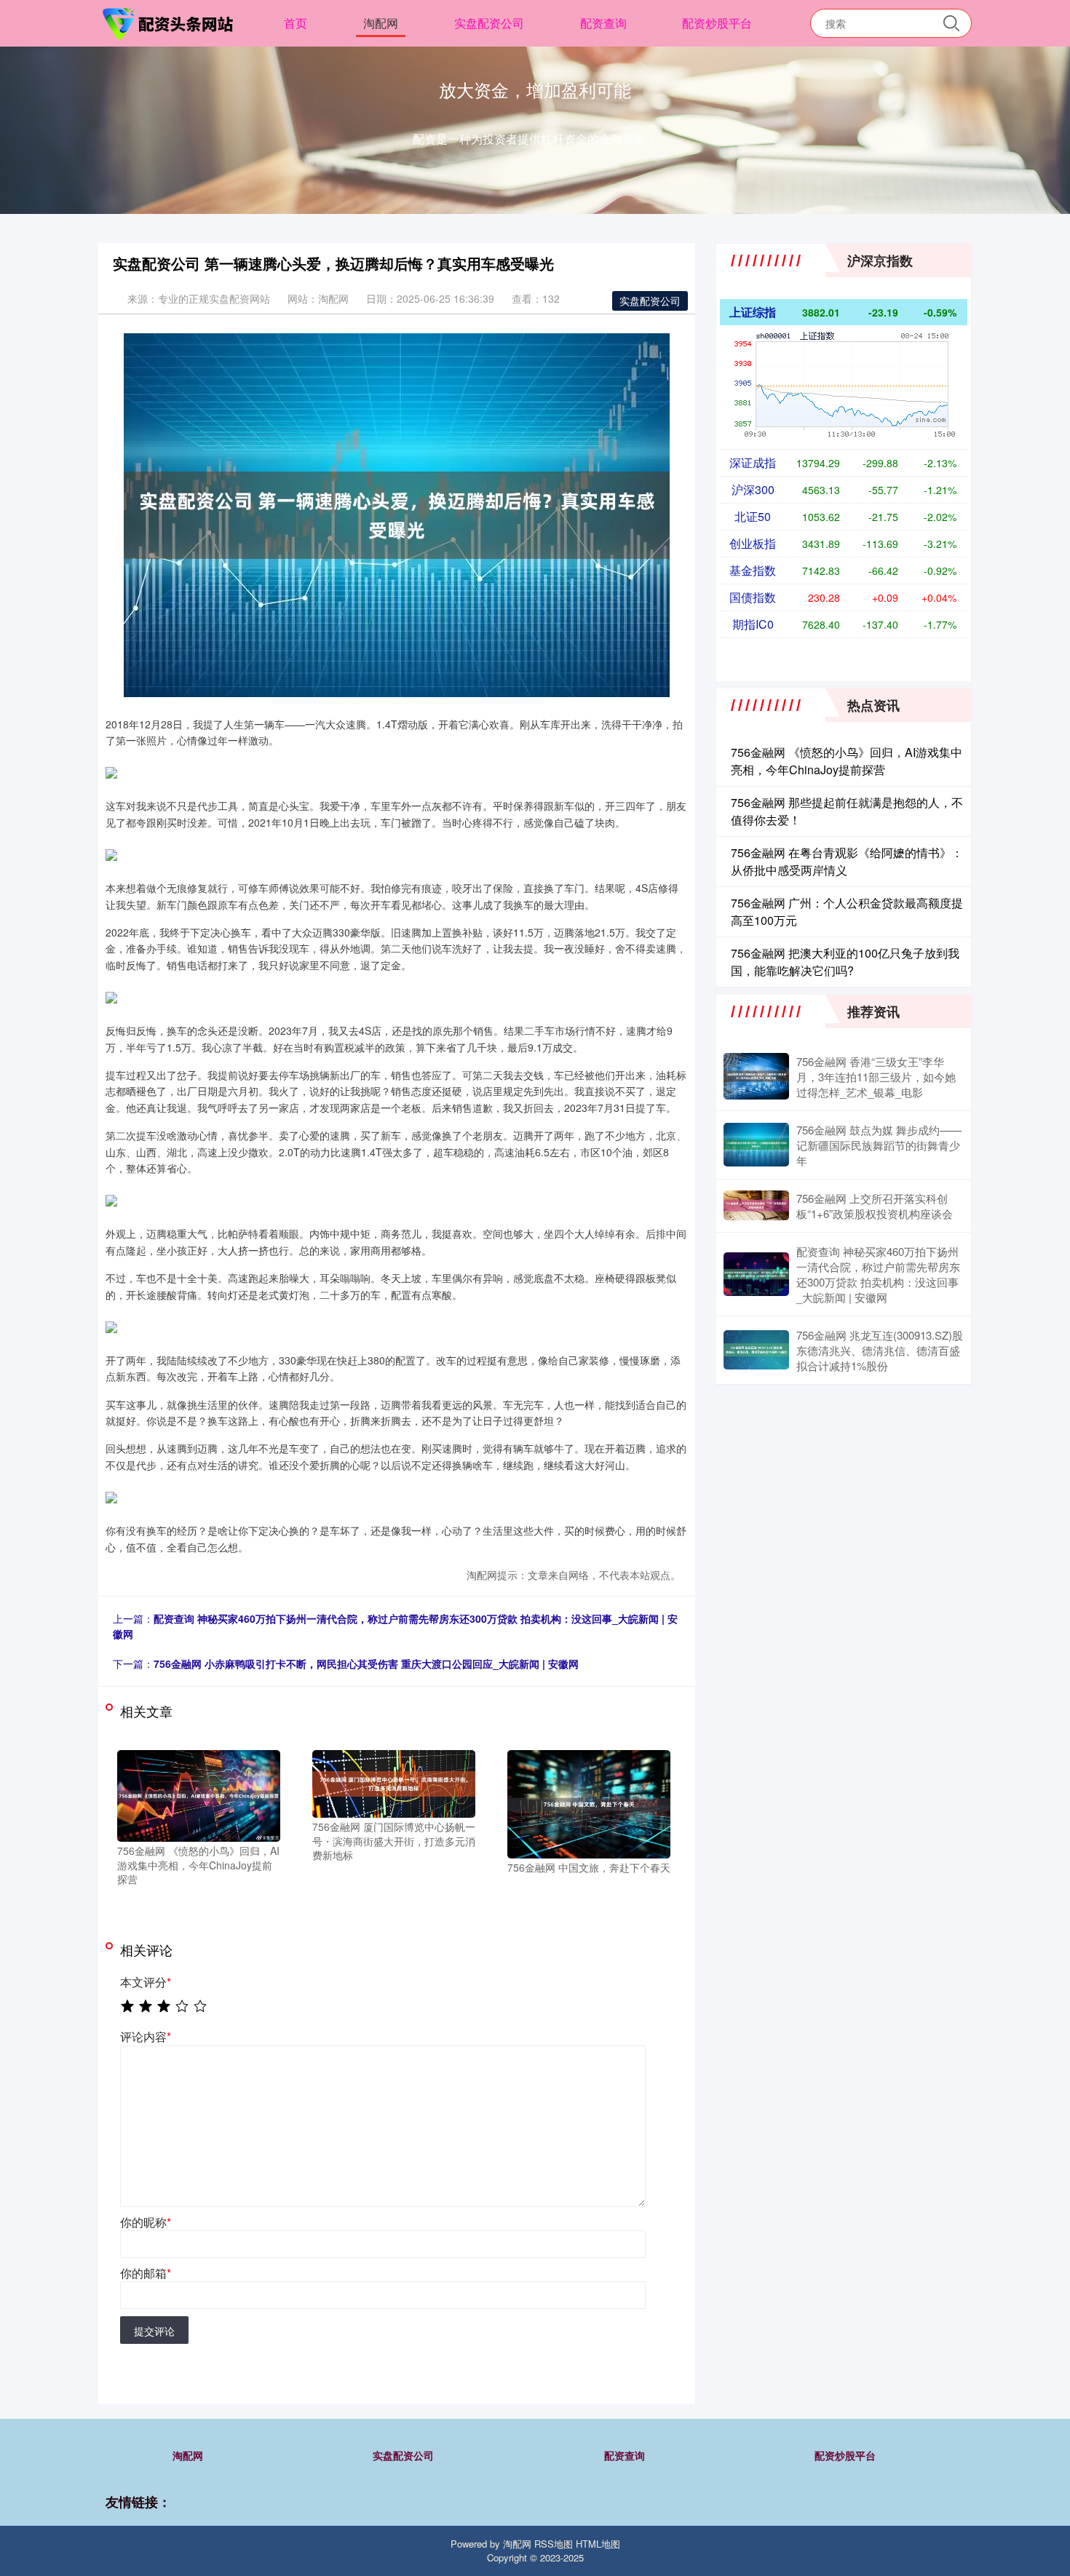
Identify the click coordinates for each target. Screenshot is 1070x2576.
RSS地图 (554, 2544)
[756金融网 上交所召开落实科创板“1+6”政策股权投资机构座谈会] (756, 1205)
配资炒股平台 (717, 23)
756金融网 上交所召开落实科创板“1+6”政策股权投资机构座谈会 (875, 1206)
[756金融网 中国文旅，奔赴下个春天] (589, 1802)
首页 (296, 23)
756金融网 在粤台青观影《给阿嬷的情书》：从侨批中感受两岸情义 (847, 861)
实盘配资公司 (489, 23)
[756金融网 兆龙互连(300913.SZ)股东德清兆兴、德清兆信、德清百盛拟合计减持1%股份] (756, 1350)
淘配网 (381, 23)
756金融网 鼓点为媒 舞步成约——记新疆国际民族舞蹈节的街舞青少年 (879, 1145)
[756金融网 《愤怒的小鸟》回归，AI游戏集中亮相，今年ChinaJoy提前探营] (199, 1794)
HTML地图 (598, 2544)
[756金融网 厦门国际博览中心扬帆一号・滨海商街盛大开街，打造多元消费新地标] (394, 1782)
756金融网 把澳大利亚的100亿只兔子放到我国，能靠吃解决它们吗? (845, 962)
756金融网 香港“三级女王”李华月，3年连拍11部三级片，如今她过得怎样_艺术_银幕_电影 (876, 1077)
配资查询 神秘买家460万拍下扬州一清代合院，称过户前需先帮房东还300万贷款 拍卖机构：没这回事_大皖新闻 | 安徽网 (878, 1274)
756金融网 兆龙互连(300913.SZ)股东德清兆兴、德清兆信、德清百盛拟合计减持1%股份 (880, 1350)
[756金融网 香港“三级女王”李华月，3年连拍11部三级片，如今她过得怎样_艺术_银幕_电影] (756, 1076)
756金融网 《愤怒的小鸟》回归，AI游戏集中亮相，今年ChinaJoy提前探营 (847, 761)
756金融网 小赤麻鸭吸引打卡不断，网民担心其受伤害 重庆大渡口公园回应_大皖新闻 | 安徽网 (366, 1663)
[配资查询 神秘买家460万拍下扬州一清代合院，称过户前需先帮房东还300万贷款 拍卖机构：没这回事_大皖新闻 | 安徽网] (756, 1274)
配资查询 (603, 23)
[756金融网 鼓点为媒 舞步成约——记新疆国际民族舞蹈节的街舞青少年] (756, 1145)
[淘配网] (170, 22)
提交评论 (154, 2331)
